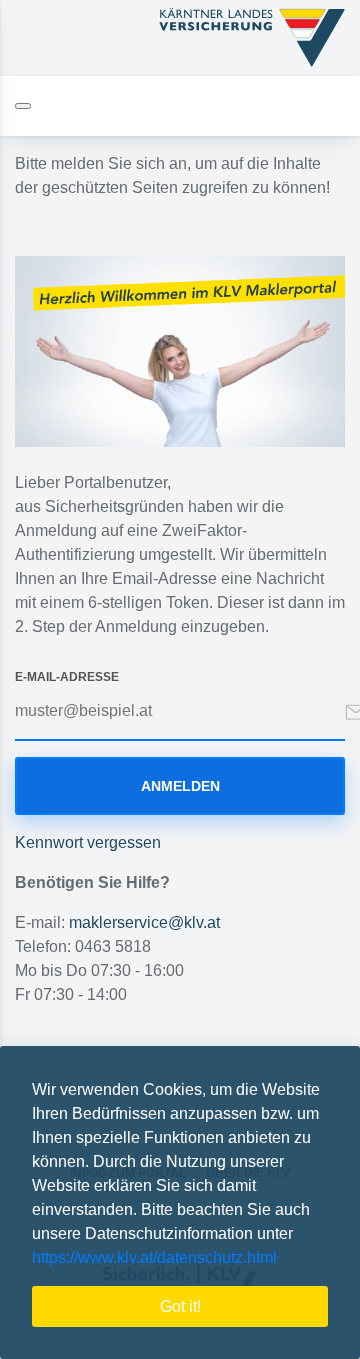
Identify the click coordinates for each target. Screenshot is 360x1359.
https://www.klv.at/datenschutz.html (154, 1257)
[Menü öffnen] (23, 106)
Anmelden (180, 786)
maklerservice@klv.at (144, 922)
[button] (284, 1260)
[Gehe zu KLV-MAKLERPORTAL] (252, 38)
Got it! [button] (180, 1306)
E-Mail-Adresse (67, 677)
